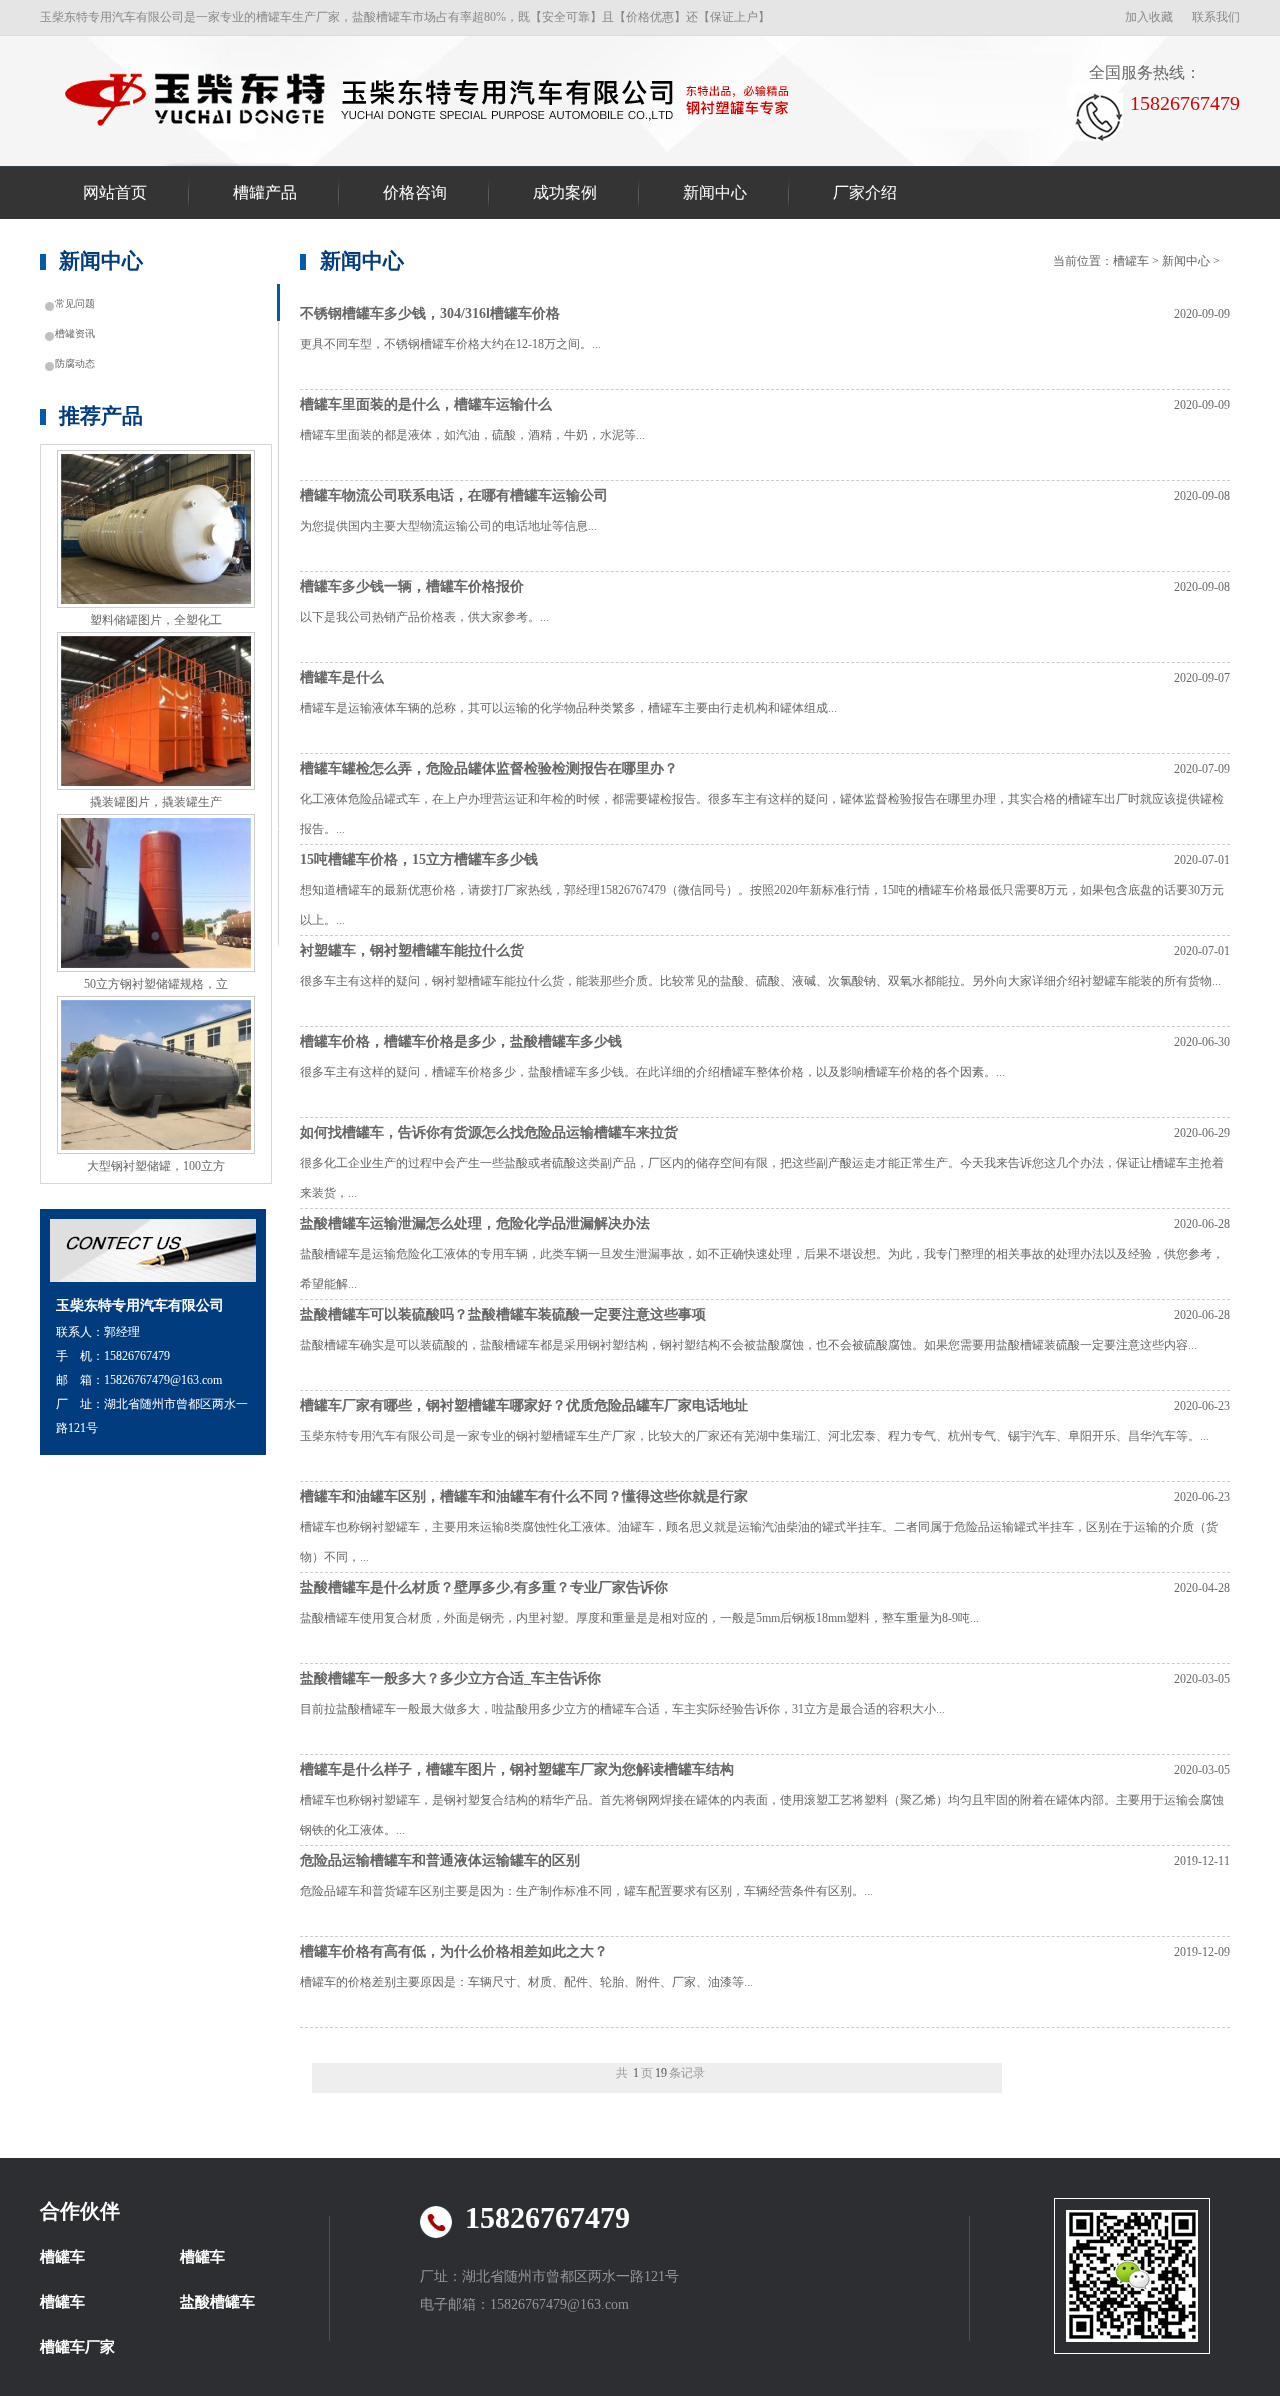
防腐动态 (75, 363)
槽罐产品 (265, 192)
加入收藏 (1149, 17)
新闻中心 (715, 192)
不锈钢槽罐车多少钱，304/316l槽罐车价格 (430, 313)
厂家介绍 (865, 192)
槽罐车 (431, 98)
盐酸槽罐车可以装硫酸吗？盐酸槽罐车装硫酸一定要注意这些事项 (503, 1314)
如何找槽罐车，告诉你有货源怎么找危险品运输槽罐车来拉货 (489, 1132)
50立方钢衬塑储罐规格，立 (156, 984)
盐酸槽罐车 (217, 2302)
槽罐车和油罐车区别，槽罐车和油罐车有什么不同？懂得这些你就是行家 (524, 1496)
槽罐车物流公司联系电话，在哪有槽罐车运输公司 (454, 495)
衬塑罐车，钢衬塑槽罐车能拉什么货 (412, 950)
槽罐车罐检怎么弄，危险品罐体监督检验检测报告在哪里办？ (489, 768)
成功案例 (565, 192)
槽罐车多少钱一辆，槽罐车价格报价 (412, 586)
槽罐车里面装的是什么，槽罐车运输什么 (426, 404)
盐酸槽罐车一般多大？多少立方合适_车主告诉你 (450, 1678)
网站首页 (115, 192)
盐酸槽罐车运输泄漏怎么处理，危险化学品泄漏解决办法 (475, 1223)
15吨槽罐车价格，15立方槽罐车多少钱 (419, 859)
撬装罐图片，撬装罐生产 (156, 802)
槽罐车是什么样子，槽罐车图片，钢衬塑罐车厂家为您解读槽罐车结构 (517, 1769)
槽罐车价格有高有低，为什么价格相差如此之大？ (454, 1951)
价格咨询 (415, 192)
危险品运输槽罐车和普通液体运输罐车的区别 (440, 1860)
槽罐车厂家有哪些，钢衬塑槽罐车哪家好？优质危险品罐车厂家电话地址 (524, 1405)
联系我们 (1216, 17)
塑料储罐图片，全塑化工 (156, 620)
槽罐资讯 (75, 333)
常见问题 (75, 303)
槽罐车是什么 (342, 677)
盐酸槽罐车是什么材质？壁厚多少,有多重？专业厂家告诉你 (484, 1587)
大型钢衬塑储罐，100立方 (156, 1166)
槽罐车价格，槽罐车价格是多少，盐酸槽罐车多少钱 (461, 1041)
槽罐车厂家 (77, 2347)
